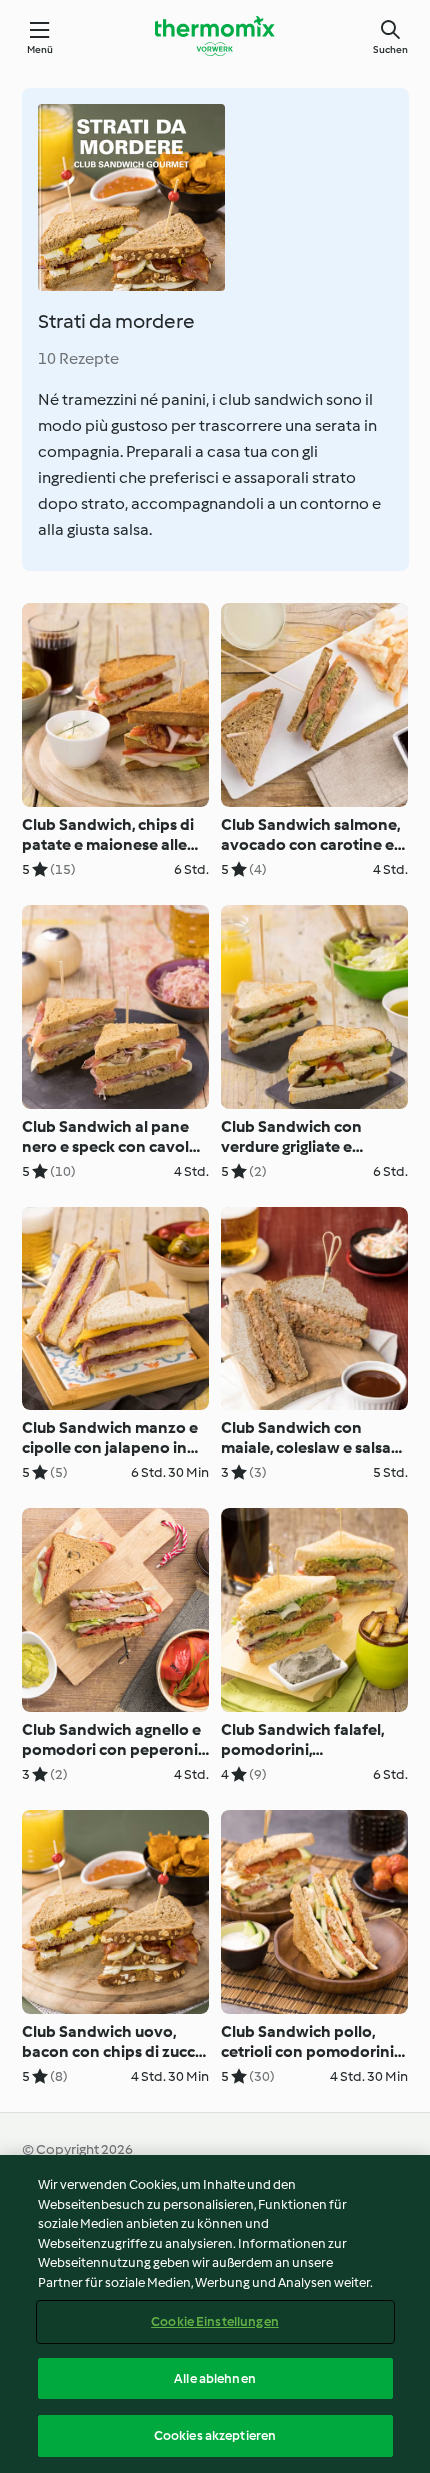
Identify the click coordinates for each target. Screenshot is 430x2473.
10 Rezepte (78, 358)
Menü (40, 49)
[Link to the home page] (215, 36)
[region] (215, 2314)
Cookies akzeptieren (215, 2435)
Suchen (390, 49)
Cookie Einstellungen (215, 2321)
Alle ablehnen (215, 2378)
